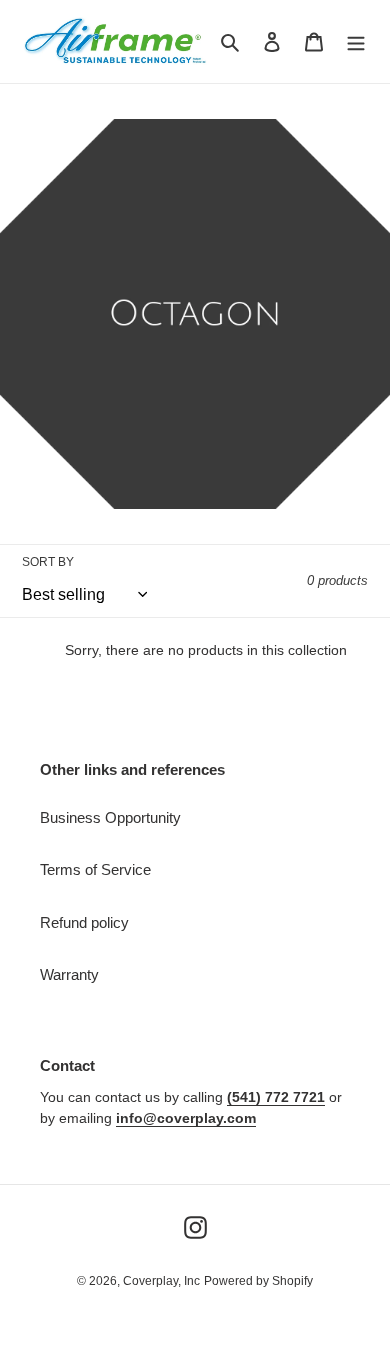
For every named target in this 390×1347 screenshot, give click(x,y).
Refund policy (84, 922)
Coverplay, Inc (161, 1281)
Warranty (69, 974)
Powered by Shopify (258, 1281)
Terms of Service (95, 869)
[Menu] (356, 41)
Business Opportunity (110, 817)
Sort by (48, 562)
